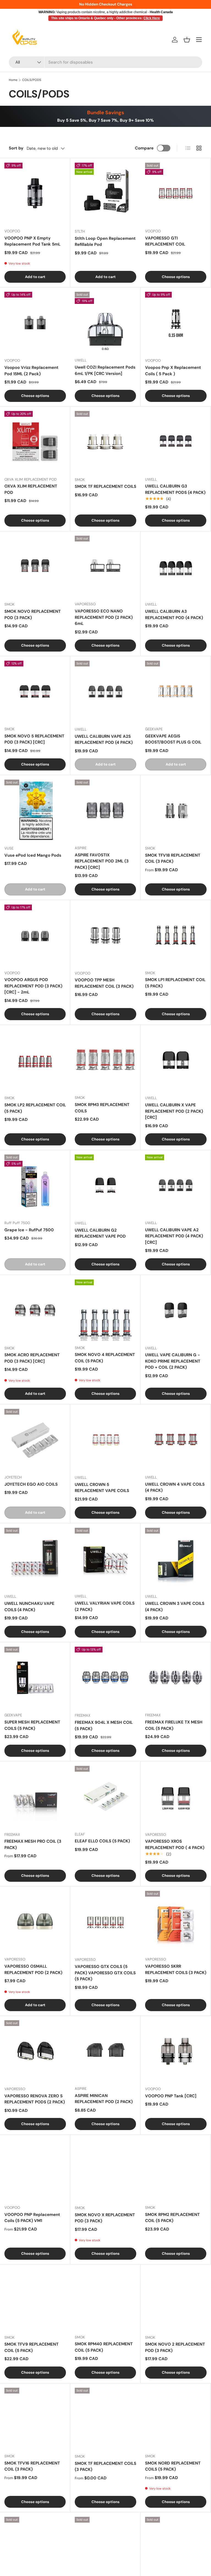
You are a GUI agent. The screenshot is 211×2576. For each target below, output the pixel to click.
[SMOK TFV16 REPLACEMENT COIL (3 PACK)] (35, 2418)
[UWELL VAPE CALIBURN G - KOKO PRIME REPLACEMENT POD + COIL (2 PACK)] (176, 1310)
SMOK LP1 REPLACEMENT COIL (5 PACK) (175, 983)
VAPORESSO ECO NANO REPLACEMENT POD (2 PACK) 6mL (104, 617)
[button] (187, 40)
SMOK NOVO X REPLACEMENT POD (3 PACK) (105, 2218)
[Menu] (199, 40)
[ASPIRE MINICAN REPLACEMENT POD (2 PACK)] (105, 2051)
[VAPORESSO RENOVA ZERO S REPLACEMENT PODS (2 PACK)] (35, 2051)
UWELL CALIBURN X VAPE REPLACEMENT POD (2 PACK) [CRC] (174, 1111)
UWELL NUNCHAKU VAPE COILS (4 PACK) (29, 1607)
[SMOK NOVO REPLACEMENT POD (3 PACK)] (35, 567)
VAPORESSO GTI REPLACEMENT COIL (165, 241)
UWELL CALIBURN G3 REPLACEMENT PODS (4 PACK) (175, 489)
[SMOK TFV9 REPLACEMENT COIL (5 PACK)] (35, 2300)
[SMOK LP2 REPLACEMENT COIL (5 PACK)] (35, 1060)
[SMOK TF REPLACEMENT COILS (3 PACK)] (105, 2419)
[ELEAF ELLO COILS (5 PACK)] (105, 1797)
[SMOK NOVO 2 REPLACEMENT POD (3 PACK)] (176, 2300)
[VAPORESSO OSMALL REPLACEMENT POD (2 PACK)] (35, 1922)
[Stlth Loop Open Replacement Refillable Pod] (105, 194)
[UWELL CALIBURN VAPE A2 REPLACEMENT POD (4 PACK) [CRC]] (176, 1185)
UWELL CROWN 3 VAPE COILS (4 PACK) (175, 1607)
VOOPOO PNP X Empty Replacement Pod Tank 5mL (32, 241)
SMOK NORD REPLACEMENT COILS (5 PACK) (173, 2466)
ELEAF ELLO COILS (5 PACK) (102, 1841)
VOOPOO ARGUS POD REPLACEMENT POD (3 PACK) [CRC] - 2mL (33, 986)
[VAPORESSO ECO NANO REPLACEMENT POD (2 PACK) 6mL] (105, 566)
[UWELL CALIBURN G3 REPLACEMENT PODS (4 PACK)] (176, 442)
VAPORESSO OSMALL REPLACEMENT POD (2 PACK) (33, 1969)
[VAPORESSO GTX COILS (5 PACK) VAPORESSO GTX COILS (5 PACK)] (105, 1922)
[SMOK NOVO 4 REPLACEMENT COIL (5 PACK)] (105, 1310)
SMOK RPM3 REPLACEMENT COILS (102, 1108)
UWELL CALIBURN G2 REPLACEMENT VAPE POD (100, 1233)
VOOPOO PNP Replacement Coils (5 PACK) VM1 (32, 2218)
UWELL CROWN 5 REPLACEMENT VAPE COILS (102, 1488)
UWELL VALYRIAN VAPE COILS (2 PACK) (105, 1606)
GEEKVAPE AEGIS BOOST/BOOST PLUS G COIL (173, 739)
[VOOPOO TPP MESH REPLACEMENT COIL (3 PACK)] (105, 935)
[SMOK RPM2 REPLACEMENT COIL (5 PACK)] (176, 2170)
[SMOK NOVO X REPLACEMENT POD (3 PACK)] (105, 2170)
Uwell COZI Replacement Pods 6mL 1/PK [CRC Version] (105, 370)
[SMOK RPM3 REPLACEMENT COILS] (105, 1060)
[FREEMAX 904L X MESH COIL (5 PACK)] (105, 1678)
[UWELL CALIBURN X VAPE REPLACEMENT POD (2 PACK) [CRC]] (176, 1060)
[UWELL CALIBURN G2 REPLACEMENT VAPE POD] (105, 1185)
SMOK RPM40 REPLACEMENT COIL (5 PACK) (104, 2347)
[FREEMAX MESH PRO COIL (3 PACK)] (35, 1797)
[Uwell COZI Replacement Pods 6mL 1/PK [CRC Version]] (105, 322)
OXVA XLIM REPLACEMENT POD (31, 489)
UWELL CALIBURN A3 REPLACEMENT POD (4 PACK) (174, 615)
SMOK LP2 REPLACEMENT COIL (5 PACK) (35, 1108)
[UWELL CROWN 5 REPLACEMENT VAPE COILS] (105, 1440)
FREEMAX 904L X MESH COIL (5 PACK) (104, 1726)
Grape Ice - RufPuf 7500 (29, 1230)
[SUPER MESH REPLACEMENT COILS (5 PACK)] (35, 1677)
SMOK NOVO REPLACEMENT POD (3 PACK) (33, 615)
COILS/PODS (32, 80)
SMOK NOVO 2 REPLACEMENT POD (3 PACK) (175, 2347)
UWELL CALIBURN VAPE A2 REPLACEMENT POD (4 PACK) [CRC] (174, 1236)
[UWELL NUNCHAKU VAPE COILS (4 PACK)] (35, 1559)
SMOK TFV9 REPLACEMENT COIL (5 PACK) (31, 2347)
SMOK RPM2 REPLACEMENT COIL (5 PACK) (172, 2218)
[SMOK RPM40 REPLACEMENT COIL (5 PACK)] (105, 2299)
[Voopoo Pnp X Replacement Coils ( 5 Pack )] (176, 323)
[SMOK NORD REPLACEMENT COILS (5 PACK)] (176, 2418)
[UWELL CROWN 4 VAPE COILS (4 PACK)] (176, 1440)
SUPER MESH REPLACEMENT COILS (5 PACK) (32, 1725)
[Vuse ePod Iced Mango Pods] (35, 810)
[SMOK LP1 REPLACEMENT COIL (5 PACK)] (176, 935)
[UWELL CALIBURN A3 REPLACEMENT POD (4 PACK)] (176, 567)
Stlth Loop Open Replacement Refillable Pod (105, 242)
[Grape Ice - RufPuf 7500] (35, 1185)
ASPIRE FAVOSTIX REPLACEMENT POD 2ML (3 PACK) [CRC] (102, 861)
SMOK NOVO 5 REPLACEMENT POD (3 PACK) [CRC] (34, 739)
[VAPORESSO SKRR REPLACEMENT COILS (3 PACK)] (176, 1922)
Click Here (152, 18)
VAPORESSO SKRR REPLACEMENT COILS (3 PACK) (176, 1969)
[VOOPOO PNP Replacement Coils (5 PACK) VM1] (35, 2170)
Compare (144, 148)
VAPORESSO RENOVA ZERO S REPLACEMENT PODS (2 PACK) (35, 2099)
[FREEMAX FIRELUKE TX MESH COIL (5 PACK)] (176, 1677)
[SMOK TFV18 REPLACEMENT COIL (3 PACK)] (176, 810)
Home (13, 80)
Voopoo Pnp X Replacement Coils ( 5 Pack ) (173, 371)
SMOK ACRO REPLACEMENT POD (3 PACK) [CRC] (32, 1358)
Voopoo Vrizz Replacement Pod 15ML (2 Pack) (31, 371)
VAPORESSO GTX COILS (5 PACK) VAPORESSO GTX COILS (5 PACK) (105, 1973)
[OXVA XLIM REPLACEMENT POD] (35, 442)
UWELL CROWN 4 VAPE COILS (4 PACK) (175, 1487)
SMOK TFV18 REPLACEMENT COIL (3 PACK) (173, 858)
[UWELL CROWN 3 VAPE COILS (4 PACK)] (176, 1559)
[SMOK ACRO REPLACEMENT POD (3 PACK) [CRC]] (35, 1310)
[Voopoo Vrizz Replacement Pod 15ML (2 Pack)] (35, 323)
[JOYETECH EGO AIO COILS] (35, 1440)
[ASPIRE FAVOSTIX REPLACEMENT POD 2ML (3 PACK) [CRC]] (105, 810)
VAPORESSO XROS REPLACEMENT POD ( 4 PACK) (175, 1844)
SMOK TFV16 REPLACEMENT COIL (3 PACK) (32, 2466)
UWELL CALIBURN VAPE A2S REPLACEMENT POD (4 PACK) (104, 740)
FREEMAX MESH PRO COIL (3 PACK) (33, 1844)
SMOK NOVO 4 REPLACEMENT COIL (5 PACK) (105, 1358)
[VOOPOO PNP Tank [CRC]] (176, 2051)
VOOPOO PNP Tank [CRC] (171, 2096)
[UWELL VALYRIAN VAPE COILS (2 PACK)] (105, 1558)
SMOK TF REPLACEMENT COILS (105, 486)
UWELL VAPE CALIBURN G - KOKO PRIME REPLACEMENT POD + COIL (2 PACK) (173, 1361)
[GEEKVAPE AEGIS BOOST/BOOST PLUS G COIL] (176, 691)
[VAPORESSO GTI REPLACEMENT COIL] (176, 193)
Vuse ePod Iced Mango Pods (33, 855)
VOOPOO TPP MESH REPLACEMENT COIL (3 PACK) (104, 983)
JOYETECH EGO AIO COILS (31, 1484)
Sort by (16, 148)
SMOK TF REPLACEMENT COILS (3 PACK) (105, 2467)
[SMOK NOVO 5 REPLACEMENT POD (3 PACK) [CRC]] (35, 691)
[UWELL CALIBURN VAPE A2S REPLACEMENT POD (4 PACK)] (105, 691)
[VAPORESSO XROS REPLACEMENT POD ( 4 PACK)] (176, 1797)
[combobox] (105, 62)
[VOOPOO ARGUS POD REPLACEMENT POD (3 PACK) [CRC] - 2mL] (35, 935)
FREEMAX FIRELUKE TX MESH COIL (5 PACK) (174, 1725)
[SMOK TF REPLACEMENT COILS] (105, 442)
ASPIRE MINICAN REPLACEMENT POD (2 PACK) (104, 2099)
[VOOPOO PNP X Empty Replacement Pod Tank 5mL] (35, 193)
